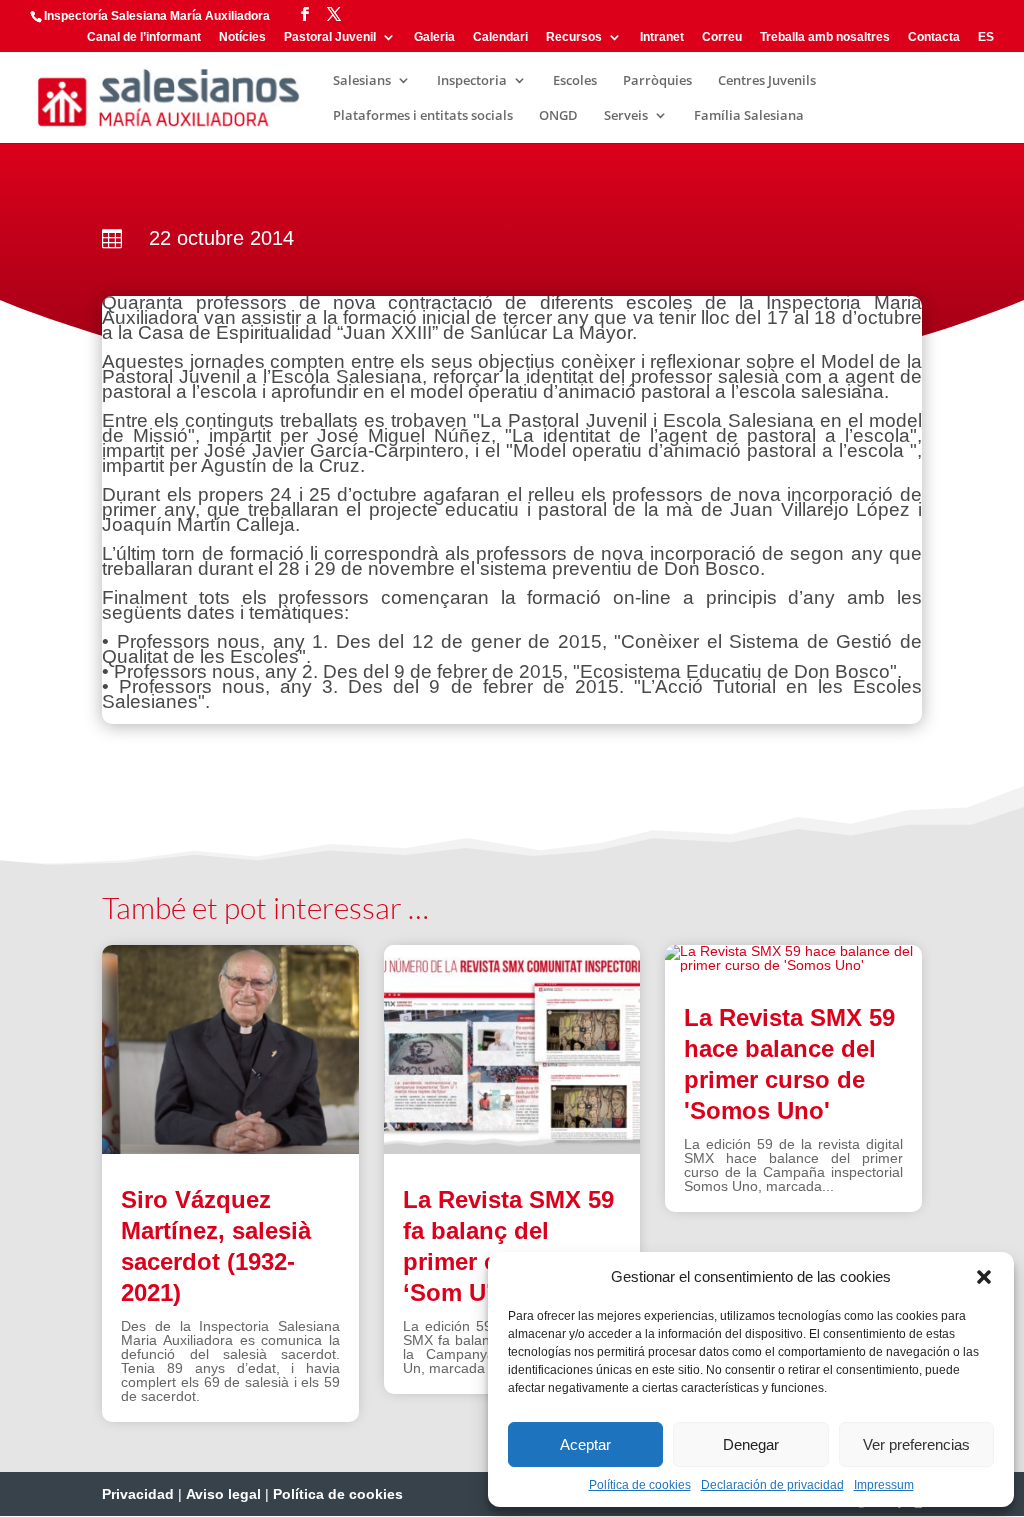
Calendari (500, 37)
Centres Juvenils (767, 81)
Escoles (575, 81)
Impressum (884, 1485)
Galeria (434, 37)
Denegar (751, 1444)
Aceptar (585, 1444)
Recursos (574, 37)
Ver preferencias (916, 1444)
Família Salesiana (749, 116)
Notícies (242, 37)
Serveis (626, 116)
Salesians (362, 81)
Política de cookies (640, 1485)
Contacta (934, 37)
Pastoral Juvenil (330, 37)
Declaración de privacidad (772, 1485)
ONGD (558, 116)
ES (986, 37)
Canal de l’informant (144, 37)
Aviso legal (223, 1494)
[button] (984, 1277)
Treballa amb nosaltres (825, 37)
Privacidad (138, 1494)
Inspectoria (472, 81)
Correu (722, 37)
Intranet (662, 37)
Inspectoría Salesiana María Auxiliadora (157, 16)
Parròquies (657, 81)
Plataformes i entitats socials (423, 116)
